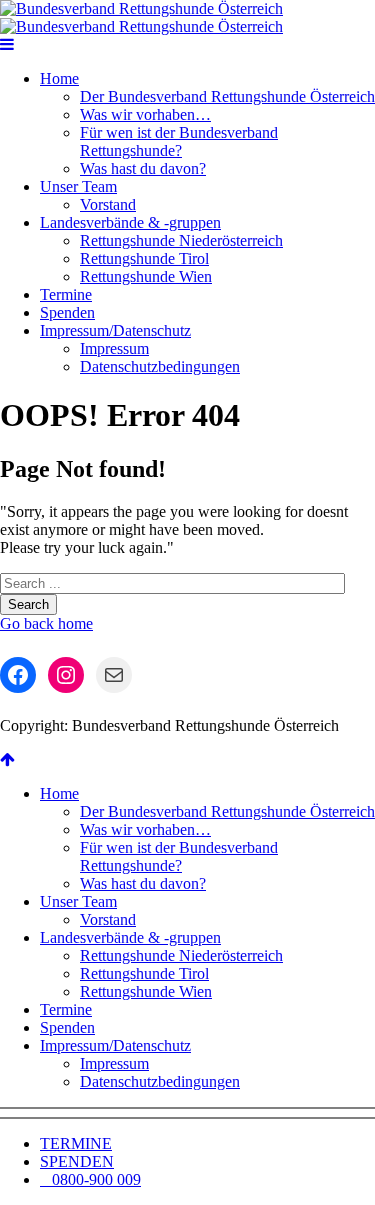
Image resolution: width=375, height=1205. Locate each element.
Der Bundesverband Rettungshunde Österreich (227, 96)
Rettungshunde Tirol (144, 258)
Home (59, 78)
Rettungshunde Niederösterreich (181, 240)
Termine (66, 294)
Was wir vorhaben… (145, 114)
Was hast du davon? (143, 168)
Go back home (46, 623)
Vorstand (108, 204)
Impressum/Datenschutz (115, 330)
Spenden (67, 312)
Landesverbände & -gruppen (130, 222)
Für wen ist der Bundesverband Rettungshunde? (179, 141)
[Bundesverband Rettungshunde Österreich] (141, 17)
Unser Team (78, 186)
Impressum (114, 348)
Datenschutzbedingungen (160, 366)
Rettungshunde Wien (146, 276)
